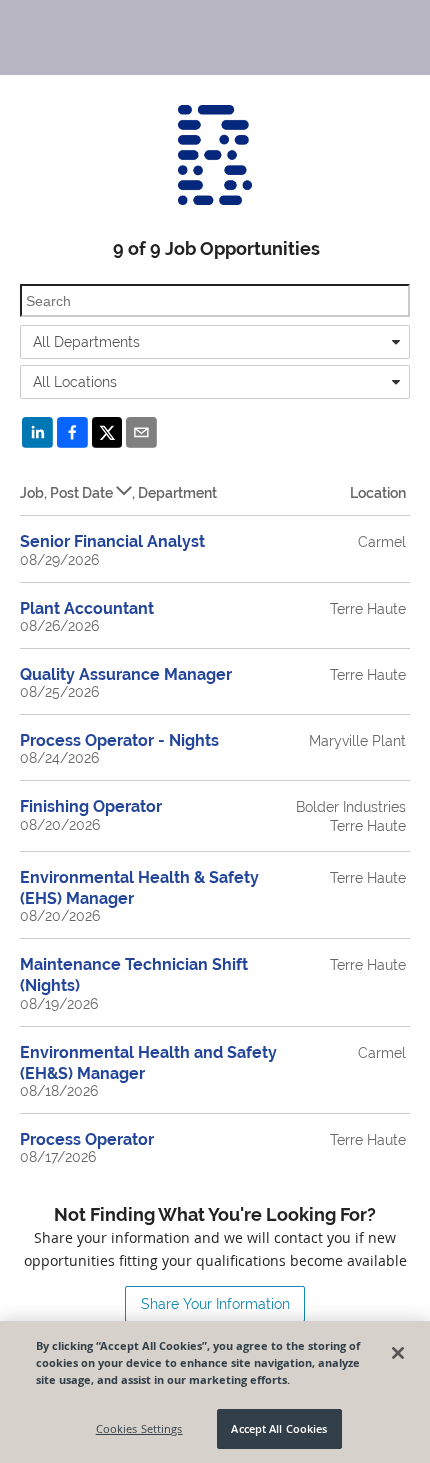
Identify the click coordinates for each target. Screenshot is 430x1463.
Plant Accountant (87, 608)
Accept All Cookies (279, 1428)
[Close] (398, 1353)
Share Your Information (215, 1304)
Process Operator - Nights (119, 740)
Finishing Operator (91, 806)
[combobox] (215, 342)
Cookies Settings (139, 1428)
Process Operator (87, 1139)
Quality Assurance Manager (126, 674)
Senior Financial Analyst (112, 541)
